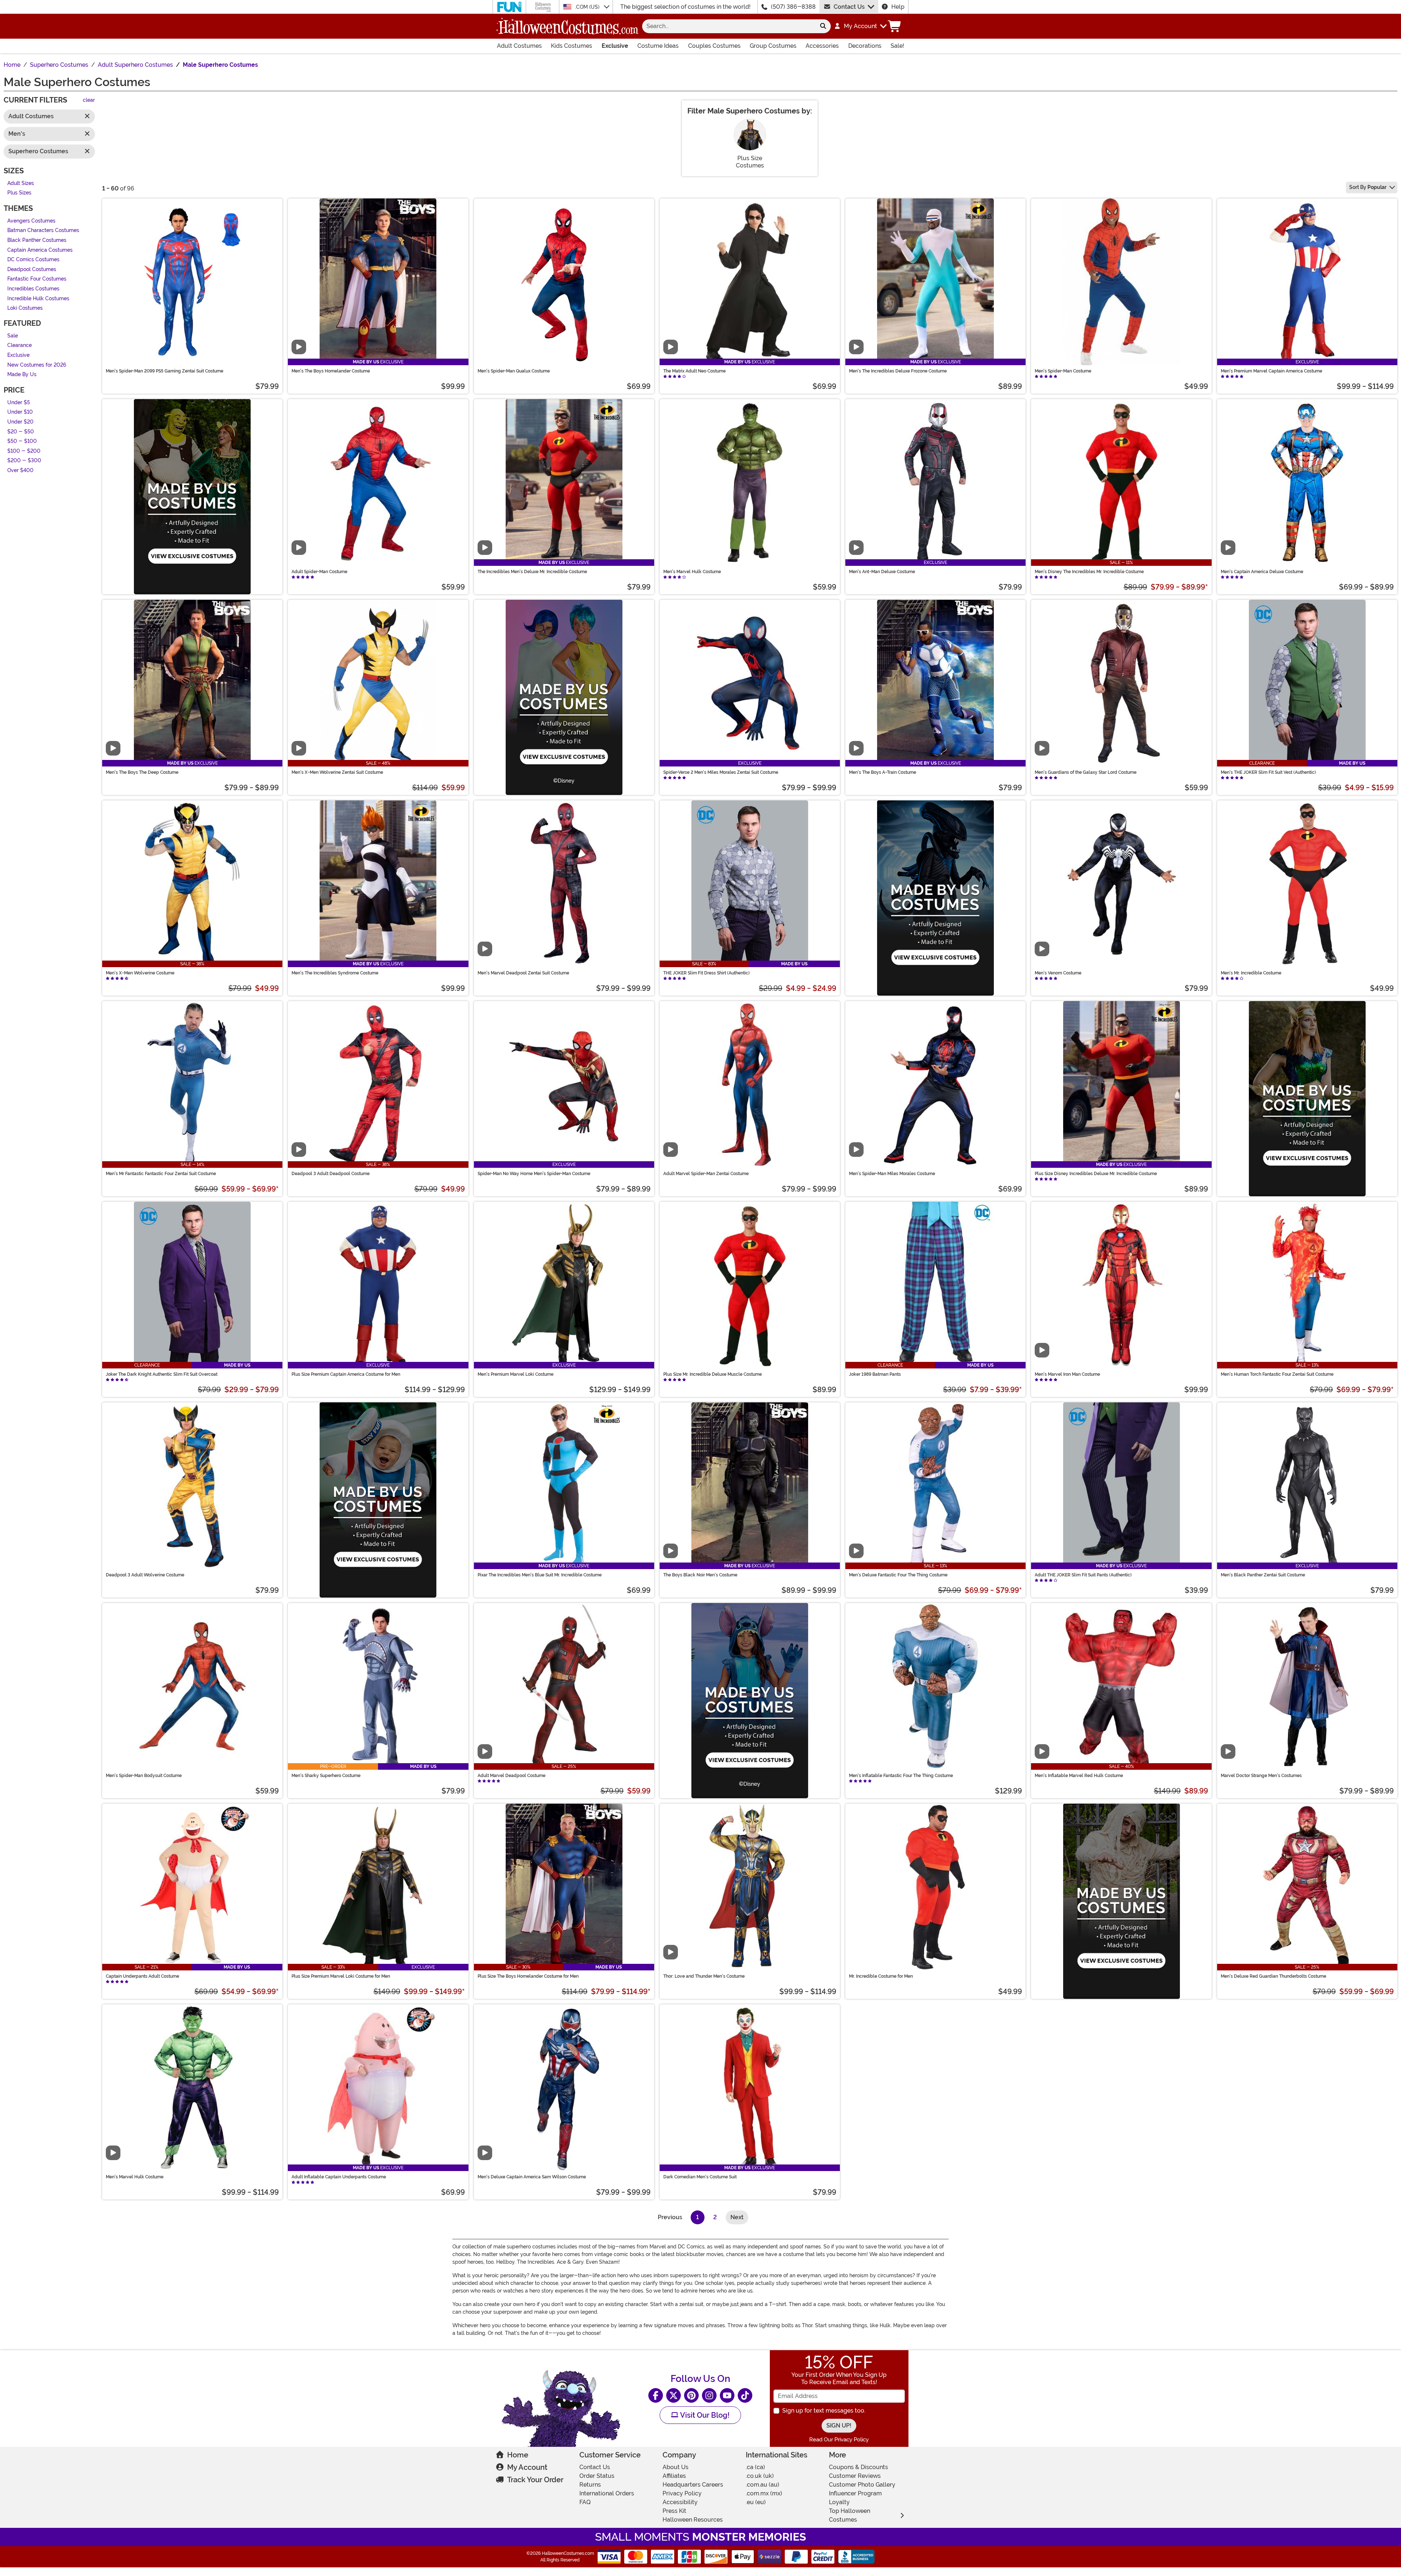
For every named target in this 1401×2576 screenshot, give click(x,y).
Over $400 (20, 470)
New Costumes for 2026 (37, 365)
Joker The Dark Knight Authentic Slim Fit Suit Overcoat (162, 1374)
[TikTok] (745, 2395)
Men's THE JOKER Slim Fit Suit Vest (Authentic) (1268, 772)
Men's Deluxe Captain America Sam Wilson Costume (532, 2177)
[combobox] (729, 26)
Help (898, 7)
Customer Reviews (855, 2476)
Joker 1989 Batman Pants (875, 1374)
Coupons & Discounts (858, 2467)
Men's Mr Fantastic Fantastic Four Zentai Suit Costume (161, 1174)
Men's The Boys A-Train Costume (883, 772)
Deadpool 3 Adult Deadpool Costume (331, 1174)
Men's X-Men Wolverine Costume (140, 973)
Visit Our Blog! (704, 2415)
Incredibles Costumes (33, 289)
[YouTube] (727, 2395)
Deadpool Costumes (32, 269)
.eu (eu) (756, 2502)
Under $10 (20, 412)
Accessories (822, 46)
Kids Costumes (572, 46)
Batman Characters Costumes (43, 231)
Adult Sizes (21, 183)
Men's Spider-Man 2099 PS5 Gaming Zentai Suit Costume (165, 371)
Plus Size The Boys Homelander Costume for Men (528, 1976)
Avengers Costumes (31, 221)
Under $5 (19, 403)
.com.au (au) (763, 2485)
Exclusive (615, 46)
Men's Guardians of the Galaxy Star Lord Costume (1086, 772)
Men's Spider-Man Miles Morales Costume (892, 1174)
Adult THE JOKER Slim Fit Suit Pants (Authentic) (1083, 1575)
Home (518, 2455)
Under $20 (20, 422)
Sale (13, 336)
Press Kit (674, 2511)
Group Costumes (773, 46)
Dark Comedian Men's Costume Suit (700, 2177)
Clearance (20, 346)
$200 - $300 (24, 461)
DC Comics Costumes (33, 260)
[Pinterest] (691, 2395)
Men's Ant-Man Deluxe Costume (882, 572)
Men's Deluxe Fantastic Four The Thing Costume (898, 1575)
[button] (860, 26)
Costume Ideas (658, 46)
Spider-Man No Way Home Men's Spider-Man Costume (534, 1174)
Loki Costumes (25, 308)
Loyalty (839, 2502)
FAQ (585, 2502)
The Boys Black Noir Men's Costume (700, 1575)
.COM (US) (588, 7)
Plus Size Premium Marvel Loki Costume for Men (341, 1976)
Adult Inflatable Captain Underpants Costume (339, 2177)
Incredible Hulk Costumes (38, 299)
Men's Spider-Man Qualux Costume (514, 371)
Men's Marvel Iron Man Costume (1067, 1374)
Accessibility (680, 2502)
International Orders (607, 2493)
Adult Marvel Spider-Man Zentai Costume (706, 1174)
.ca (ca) (755, 2467)
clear (89, 101)
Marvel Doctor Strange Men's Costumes (1261, 1776)
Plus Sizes (19, 193)
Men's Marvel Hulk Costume (692, 572)
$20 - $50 (21, 432)
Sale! (897, 46)
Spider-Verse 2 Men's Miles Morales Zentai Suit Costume (721, 772)
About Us (676, 2467)
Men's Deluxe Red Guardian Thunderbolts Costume (1273, 1976)
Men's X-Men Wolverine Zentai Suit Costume (337, 772)
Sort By (1368, 187)
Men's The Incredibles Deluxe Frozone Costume (898, 371)
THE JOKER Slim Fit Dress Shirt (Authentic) (707, 973)
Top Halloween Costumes (850, 2515)
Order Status (597, 2476)
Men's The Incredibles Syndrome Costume (335, 973)
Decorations (865, 46)
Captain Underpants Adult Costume (142, 1976)
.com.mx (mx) (764, 2493)
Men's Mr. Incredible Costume (1251, 973)
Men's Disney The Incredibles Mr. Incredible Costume (1089, 572)
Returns (590, 2485)
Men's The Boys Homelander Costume (331, 371)
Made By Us (22, 375)
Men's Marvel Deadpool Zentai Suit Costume (523, 973)
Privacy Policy (682, 2493)
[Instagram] (709, 2395)
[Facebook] (656, 2395)
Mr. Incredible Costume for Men (881, 1976)
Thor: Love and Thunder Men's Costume (704, 1976)
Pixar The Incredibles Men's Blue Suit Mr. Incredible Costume (540, 1575)
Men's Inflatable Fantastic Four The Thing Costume (901, 1776)
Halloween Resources (693, 2520)
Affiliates (674, 2476)
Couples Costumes (714, 46)
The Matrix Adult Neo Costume (694, 371)
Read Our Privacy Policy (839, 2440)
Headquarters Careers (693, 2485)
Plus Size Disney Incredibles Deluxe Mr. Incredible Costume (1096, 1174)
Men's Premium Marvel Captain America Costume (1271, 371)
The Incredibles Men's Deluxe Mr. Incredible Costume (532, 572)
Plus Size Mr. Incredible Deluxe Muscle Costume (713, 1374)
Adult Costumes (519, 46)
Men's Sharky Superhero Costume (326, 1776)
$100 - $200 (24, 451)
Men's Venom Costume (1058, 973)
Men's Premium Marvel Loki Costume (516, 1374)
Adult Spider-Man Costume (319, 572)
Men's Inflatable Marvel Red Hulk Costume (1079, 1776)
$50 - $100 (22, 442)
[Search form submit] (823, 26)
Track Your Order (535, 2480)
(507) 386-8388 (793, 7)
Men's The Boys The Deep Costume (142, 772)
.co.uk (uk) (760, 2476)
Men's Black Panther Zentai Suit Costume (1263, 1575)
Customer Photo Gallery (862, 2485)
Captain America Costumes (40, 250)
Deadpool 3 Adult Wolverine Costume (145, 1575)
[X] (674, 2395)
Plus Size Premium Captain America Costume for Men (346, 1374)
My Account (527, 2467)
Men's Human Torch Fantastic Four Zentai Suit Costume (1277, 1374)
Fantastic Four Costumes (37, 279)
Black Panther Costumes (37, 240)
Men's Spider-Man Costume (1063, 371)
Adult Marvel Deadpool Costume (512, 1776)
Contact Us (849, 7)
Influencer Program (855, 2493)
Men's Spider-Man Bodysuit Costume (144, 1776)
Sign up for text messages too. (824, 2411)
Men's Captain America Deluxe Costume (1262, 572)
